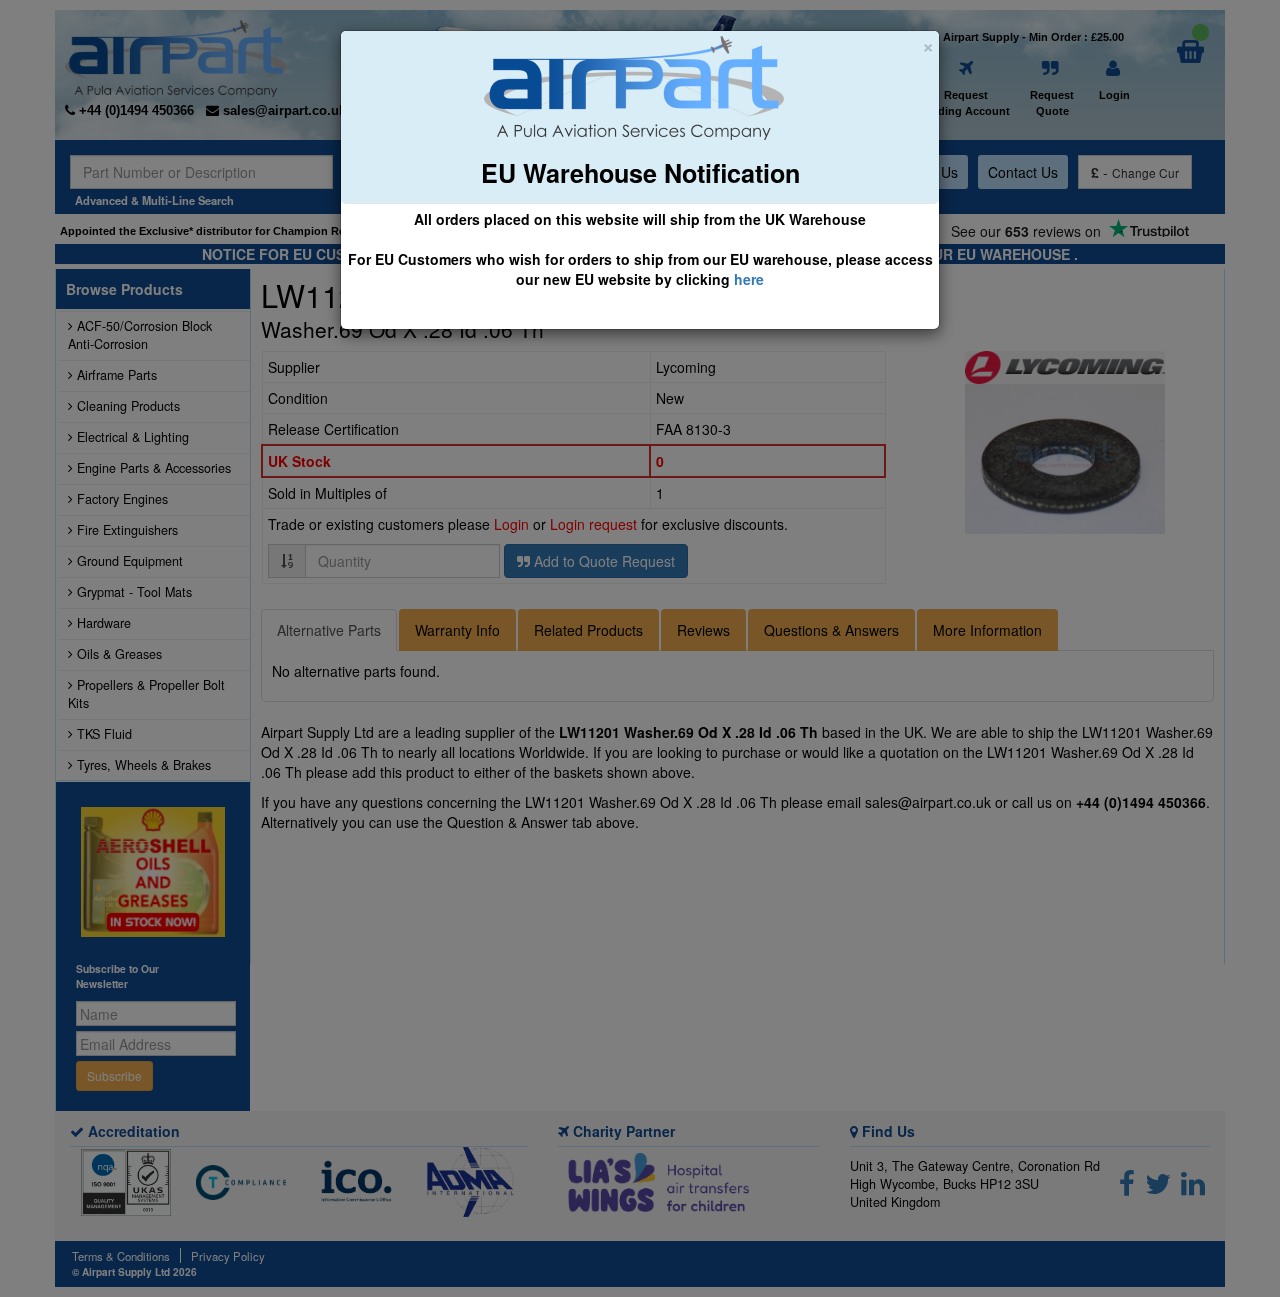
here (749, 279)
